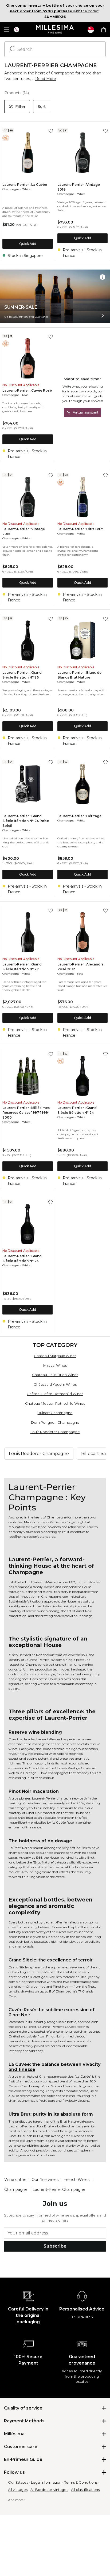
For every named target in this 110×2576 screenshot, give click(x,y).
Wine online (15, 2180)
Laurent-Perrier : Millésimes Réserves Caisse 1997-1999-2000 (26, 1113)
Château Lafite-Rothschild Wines (55, 1394)
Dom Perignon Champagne (55, 1422)
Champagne (11, 189)
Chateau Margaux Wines (55, 1356)
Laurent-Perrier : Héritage (79, 816)
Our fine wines (45, 2180)
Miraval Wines (55, 1365)
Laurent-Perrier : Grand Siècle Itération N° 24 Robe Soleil (26, 821)
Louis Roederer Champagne (55, 1432)
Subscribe (55, 2246)
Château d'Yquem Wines (55, 1384)
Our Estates (18, 2482)
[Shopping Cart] (104, 30)
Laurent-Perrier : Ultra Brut (80, 529)
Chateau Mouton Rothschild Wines (55, 1403)
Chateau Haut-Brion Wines (55, 1375)
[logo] (55, 30)
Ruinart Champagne (55, 1413)
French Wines (76, 2180)
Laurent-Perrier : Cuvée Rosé (27, 390)
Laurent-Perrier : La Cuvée (25, 185)
